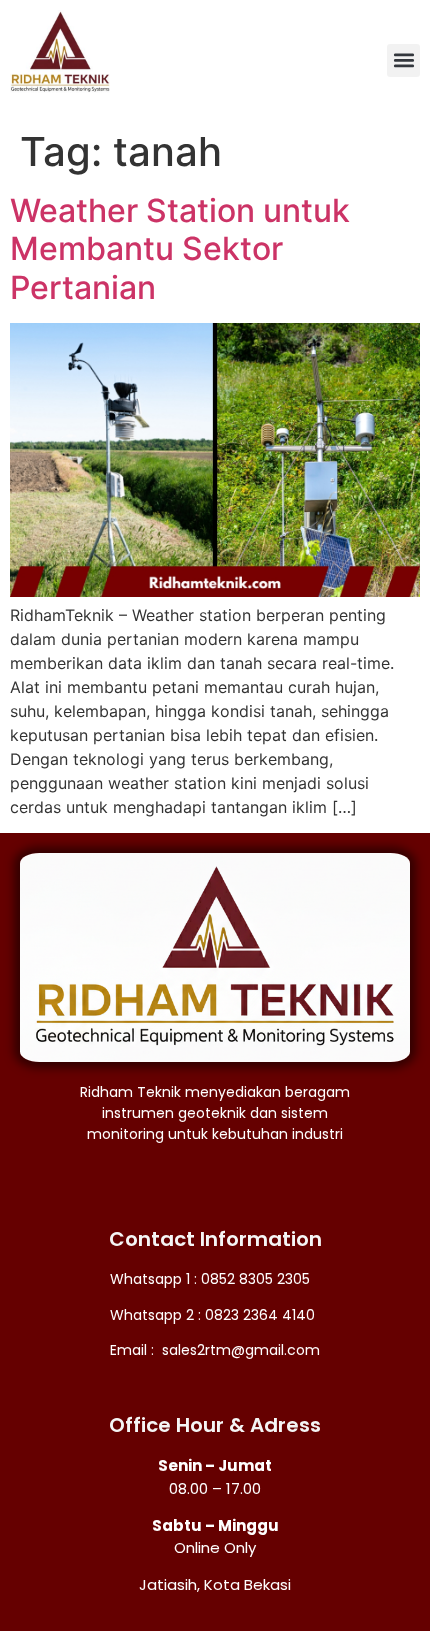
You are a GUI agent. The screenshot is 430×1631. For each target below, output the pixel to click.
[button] (403, 60)
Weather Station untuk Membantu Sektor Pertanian (180, 249)
